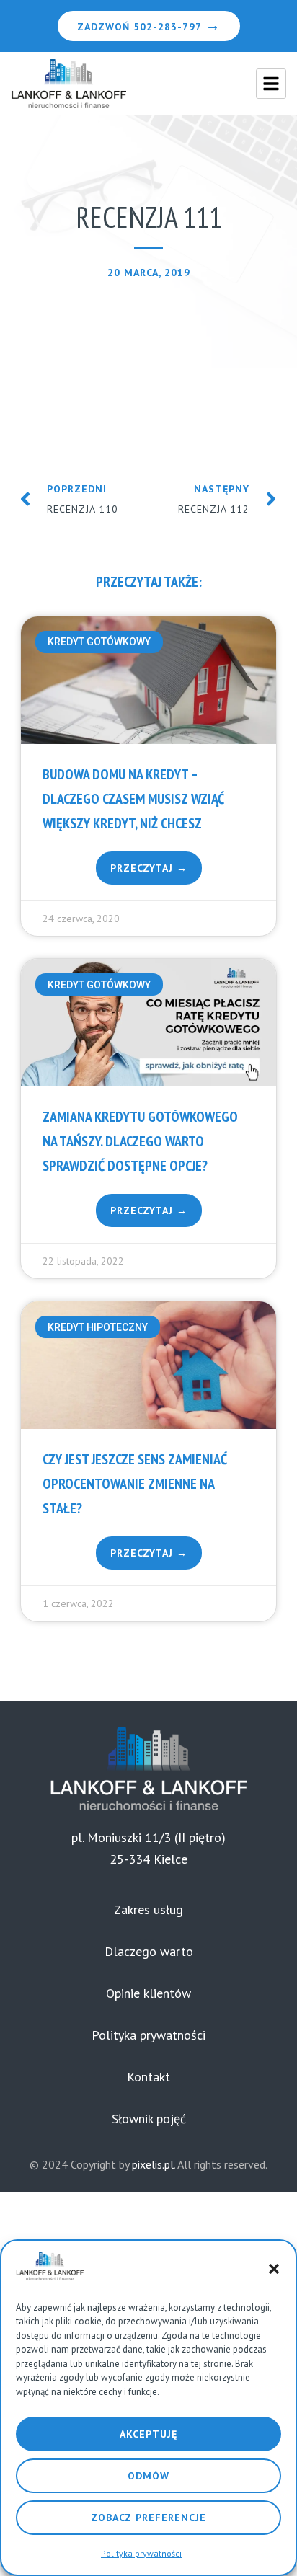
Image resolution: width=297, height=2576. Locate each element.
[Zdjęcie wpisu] (148, 680)
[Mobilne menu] (271, 84)
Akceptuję (148, 2434)
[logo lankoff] (68, 84)
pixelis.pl (153, 2164)
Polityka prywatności (141, 2553)
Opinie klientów (148, 1993)
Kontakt (148, 2077)
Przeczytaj (143, 868)
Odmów (148, 2476)
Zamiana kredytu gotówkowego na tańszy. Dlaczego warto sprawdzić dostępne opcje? (140, 1141)
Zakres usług (148, 1909)
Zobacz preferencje (148, 2518)
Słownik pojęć (149, 2119)
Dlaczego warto (149, 1951)
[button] (274, 2269)
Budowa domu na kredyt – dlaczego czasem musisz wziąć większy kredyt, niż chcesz (133, 799)
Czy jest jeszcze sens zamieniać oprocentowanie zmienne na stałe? (135, 1484)
